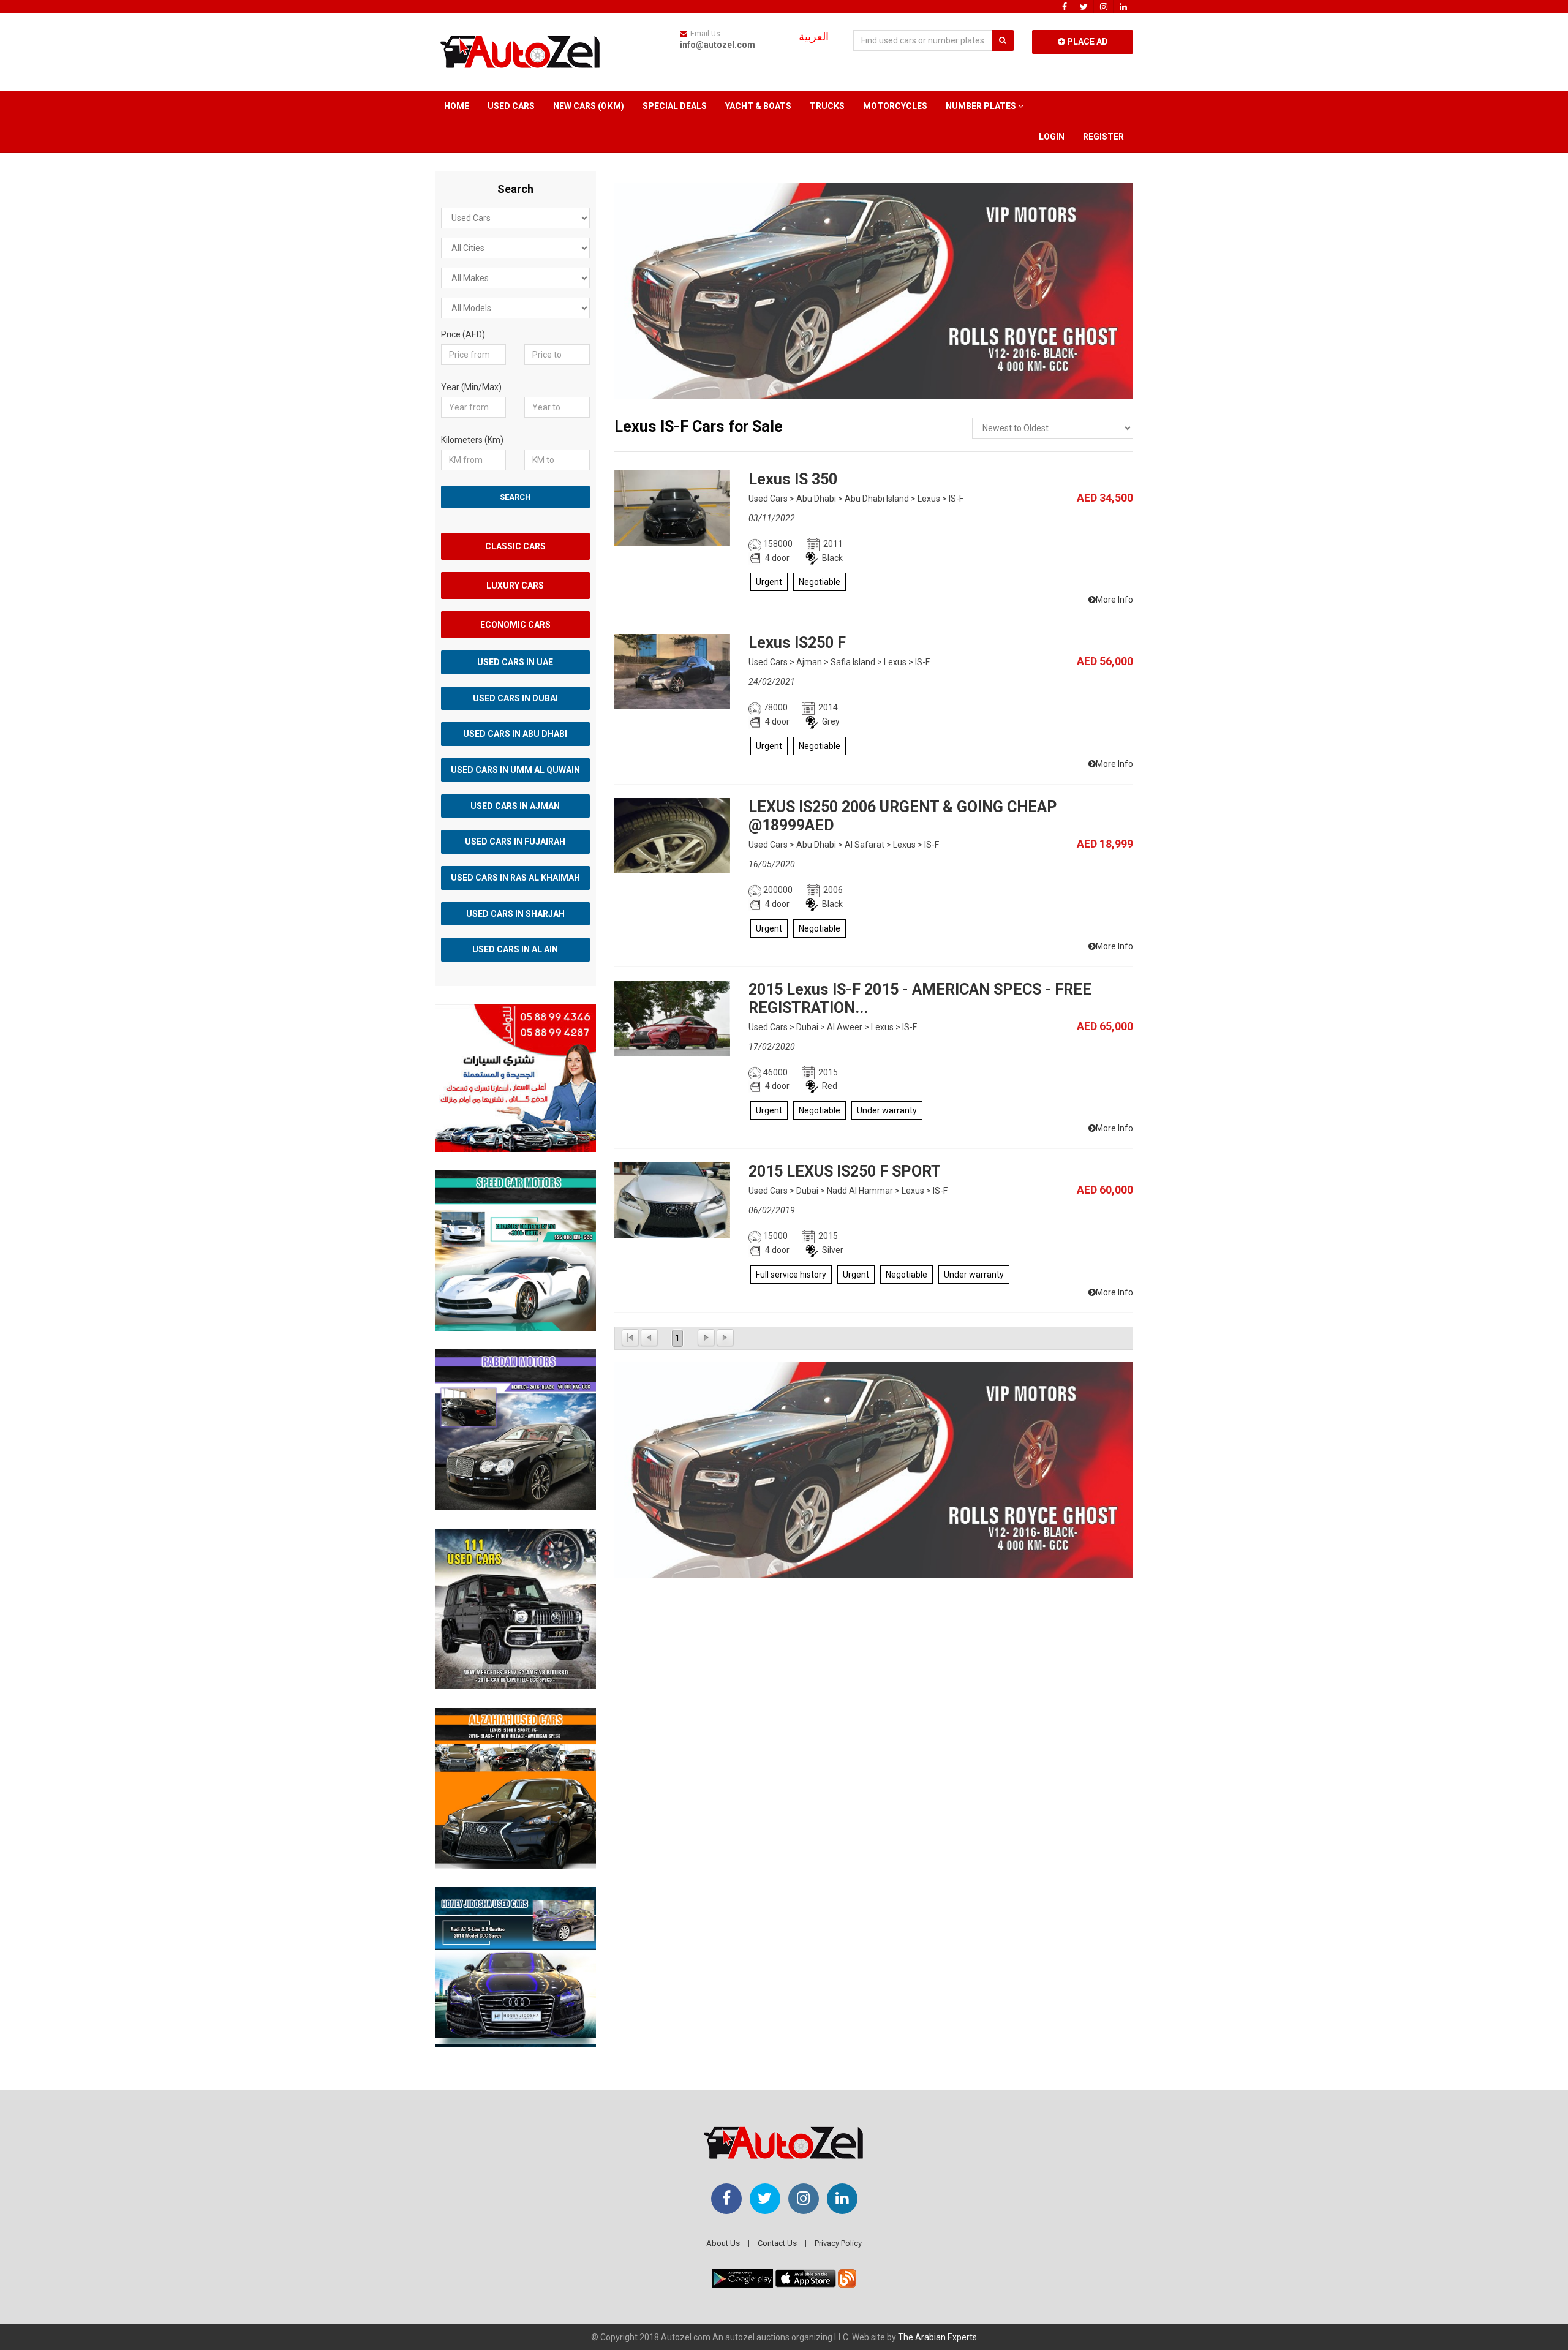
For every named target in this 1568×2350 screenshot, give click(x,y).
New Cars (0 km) (589, 106)
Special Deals (675, 106)
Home (457, 106)
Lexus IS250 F (797, 643)
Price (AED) (463, 334)
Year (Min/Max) (471, 387)
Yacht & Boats (758, 106)
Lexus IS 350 (793, 479)
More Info (1114, 600)
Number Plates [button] (982, 106)
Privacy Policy (838, 2243)
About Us (723, 2243)
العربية (814, 37)
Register (1103, 137)
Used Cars (511, 106)
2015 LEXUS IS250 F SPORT (845, 1171)
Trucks (827, 106)
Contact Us (777, 2243)
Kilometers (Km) (472, 440)
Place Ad (1087, 42)
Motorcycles (895, 106)
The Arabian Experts (937, 2337)
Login (1052, 137)
